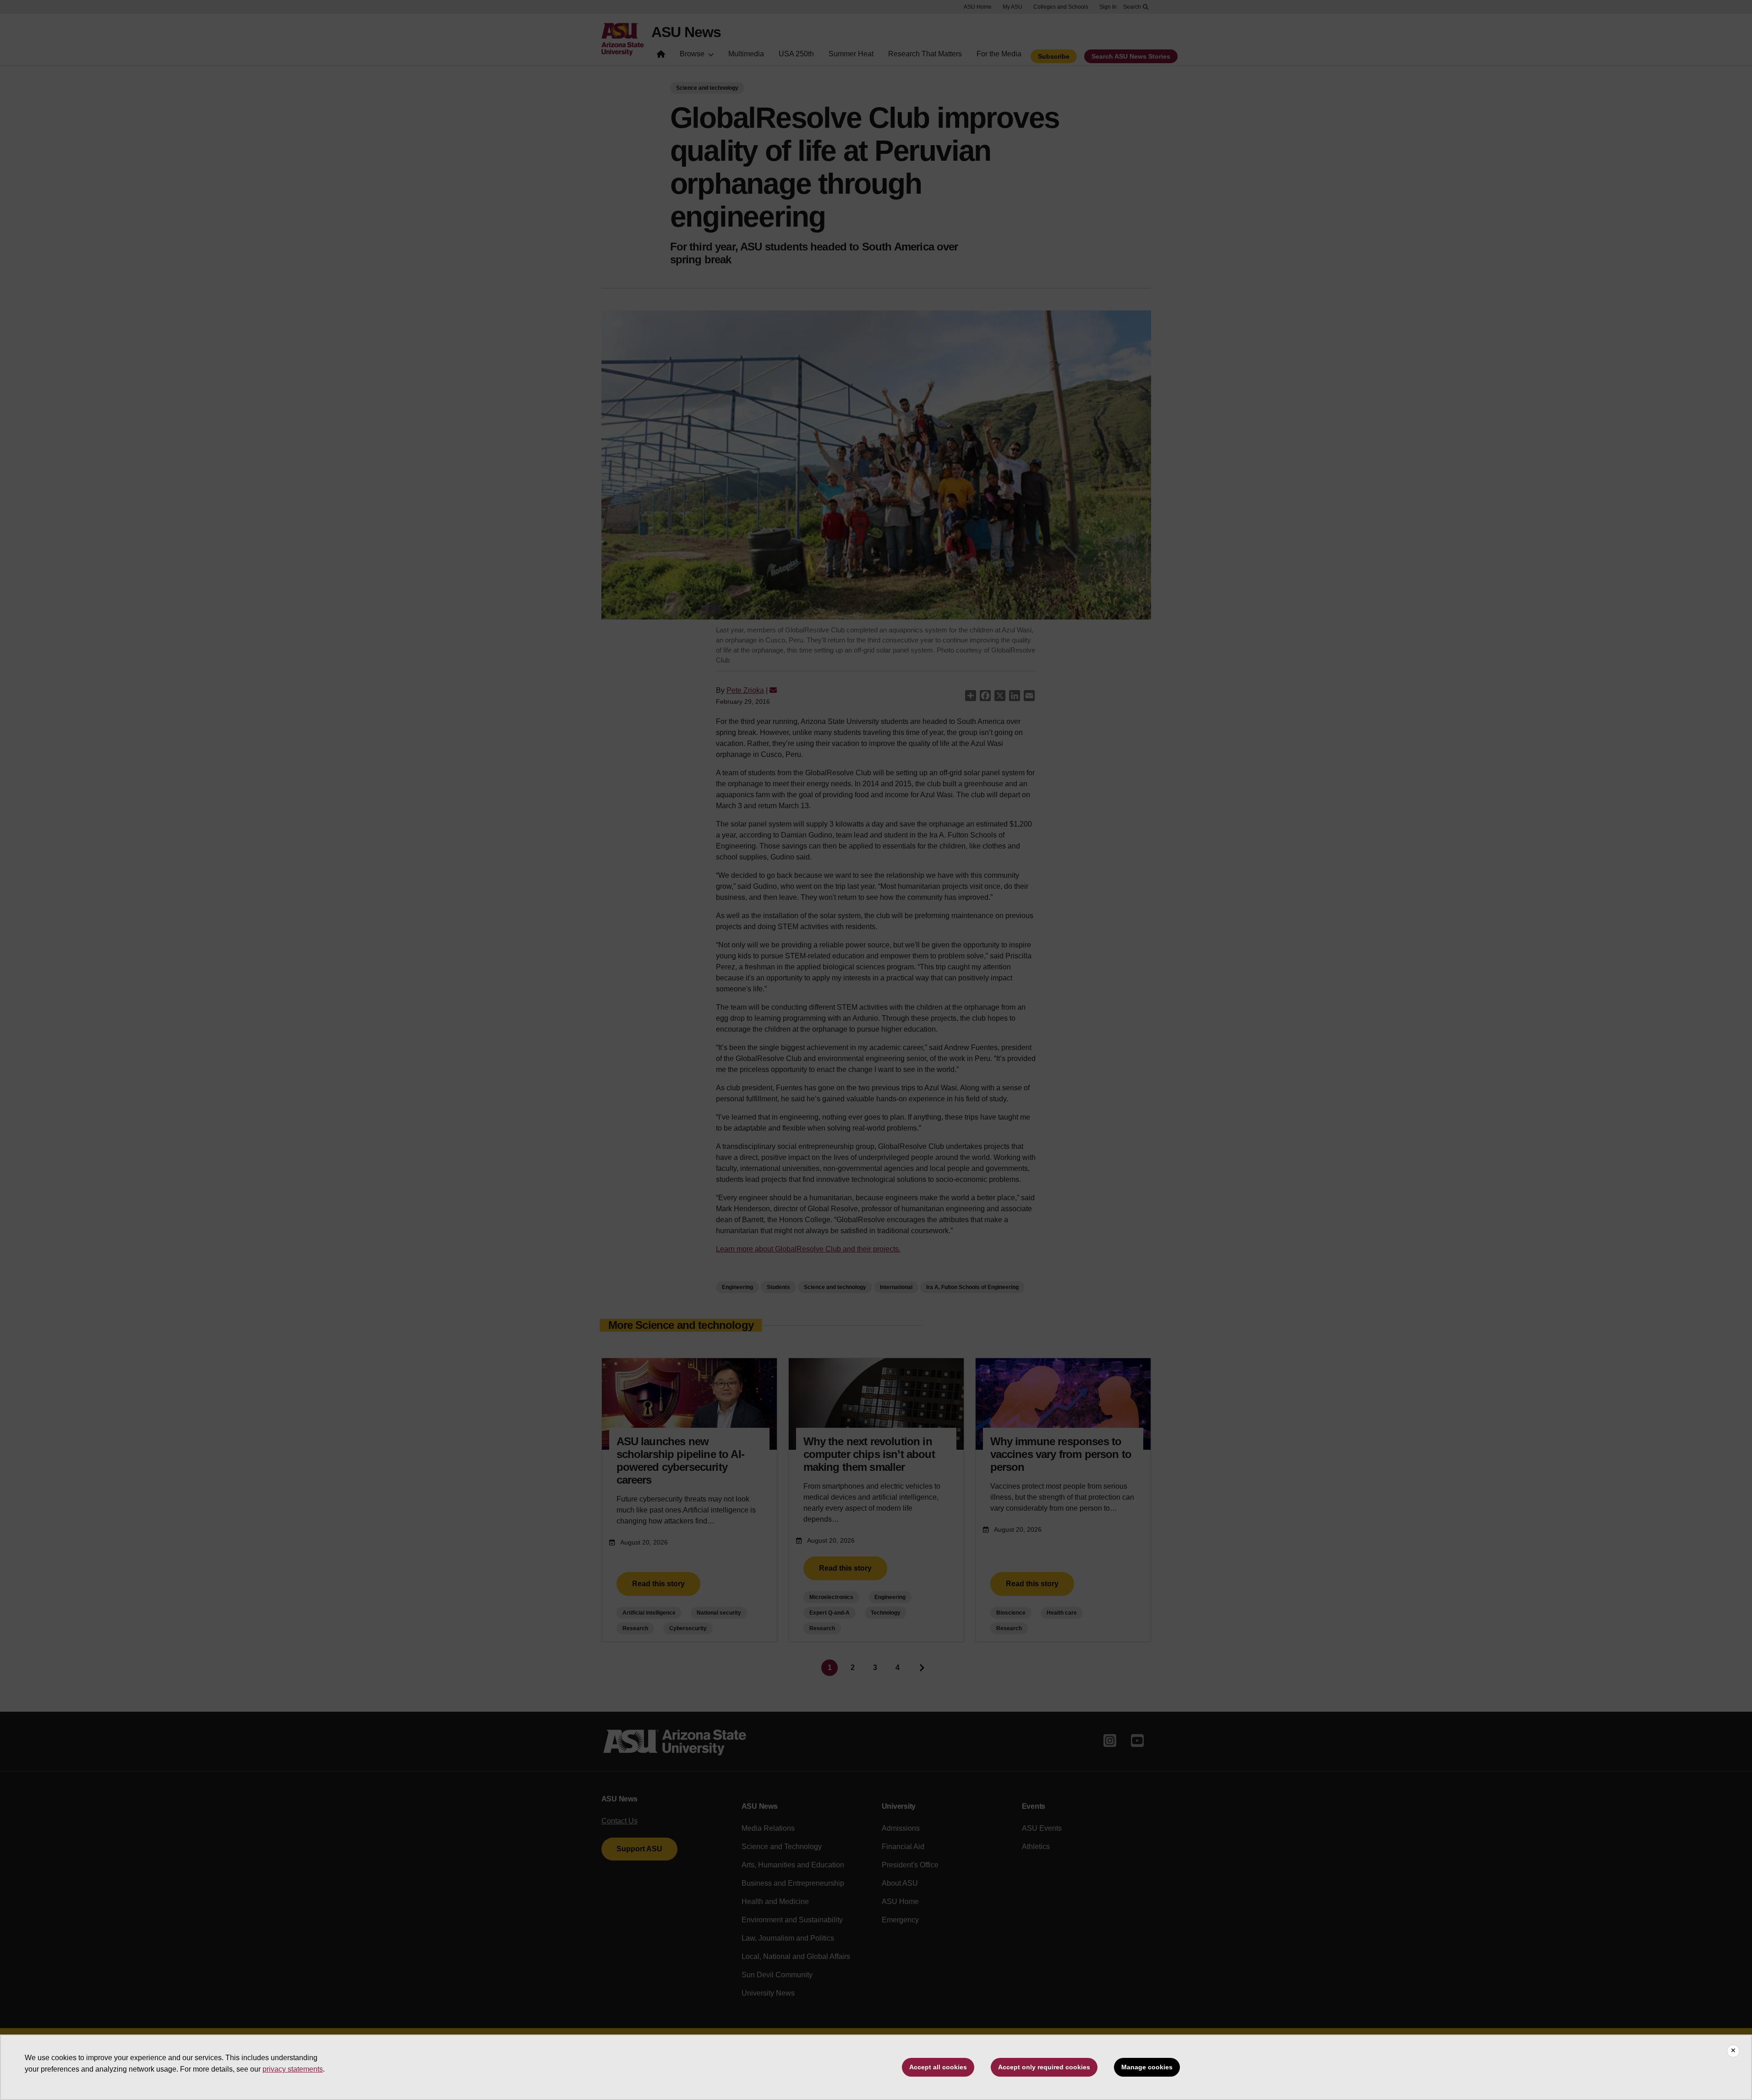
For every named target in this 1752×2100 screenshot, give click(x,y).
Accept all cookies (938, 2067)
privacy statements (293, 2069)
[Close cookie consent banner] (1733, 2051)
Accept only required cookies (1044, 2067)
